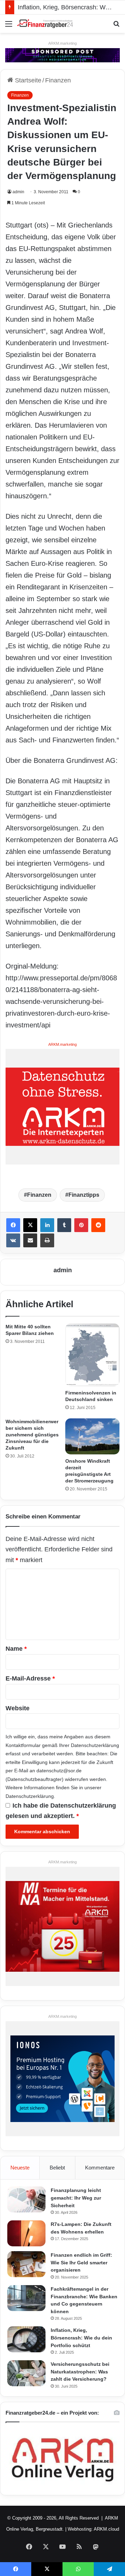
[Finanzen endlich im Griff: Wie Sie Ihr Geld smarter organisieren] (26, 2264)
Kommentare (100, 2168)
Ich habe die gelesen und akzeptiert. (61, 1811)
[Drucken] (47, 1240)
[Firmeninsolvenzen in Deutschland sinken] (92, 1355)
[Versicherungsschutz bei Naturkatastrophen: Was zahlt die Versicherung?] (26, 2373)
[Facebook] (13, 1225)
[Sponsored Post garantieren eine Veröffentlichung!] (62, 55)
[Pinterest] (81, 1225)
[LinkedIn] (47, 1225)
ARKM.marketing (62, 43)
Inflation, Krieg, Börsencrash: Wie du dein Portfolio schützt (81, 2338)
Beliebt (57, 2168)
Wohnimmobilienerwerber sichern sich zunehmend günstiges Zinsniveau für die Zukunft (32, 1435)
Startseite (27, 80)
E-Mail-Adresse (30, 1678)
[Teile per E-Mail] (30, 1240)
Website (18, 1708)
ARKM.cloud (106, 2529)
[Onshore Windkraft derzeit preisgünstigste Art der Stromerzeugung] (92, 1436)
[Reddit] (98, 1225)
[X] (30, 1225)
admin (18, 192)
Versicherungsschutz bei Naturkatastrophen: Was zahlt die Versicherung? (80, 2372)
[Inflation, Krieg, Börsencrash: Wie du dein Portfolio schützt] (26, 2339)
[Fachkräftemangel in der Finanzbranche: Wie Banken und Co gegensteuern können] (26, 2298)
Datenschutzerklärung (95, 1745)
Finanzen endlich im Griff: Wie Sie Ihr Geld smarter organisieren (81, 2262)
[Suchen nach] (116, 26)
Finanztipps (84, 1195)
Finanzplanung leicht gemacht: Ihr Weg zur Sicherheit (76, 2198)
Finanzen (58, 80)
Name (16, 1649)
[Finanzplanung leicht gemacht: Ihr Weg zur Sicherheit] (26, 2199)
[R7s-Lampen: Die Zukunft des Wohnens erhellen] (26, 2233)
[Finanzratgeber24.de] (45, 24)
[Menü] (9, 26)
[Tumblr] (64, 1225)
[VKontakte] (13, 1240)
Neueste (20, 2168)
